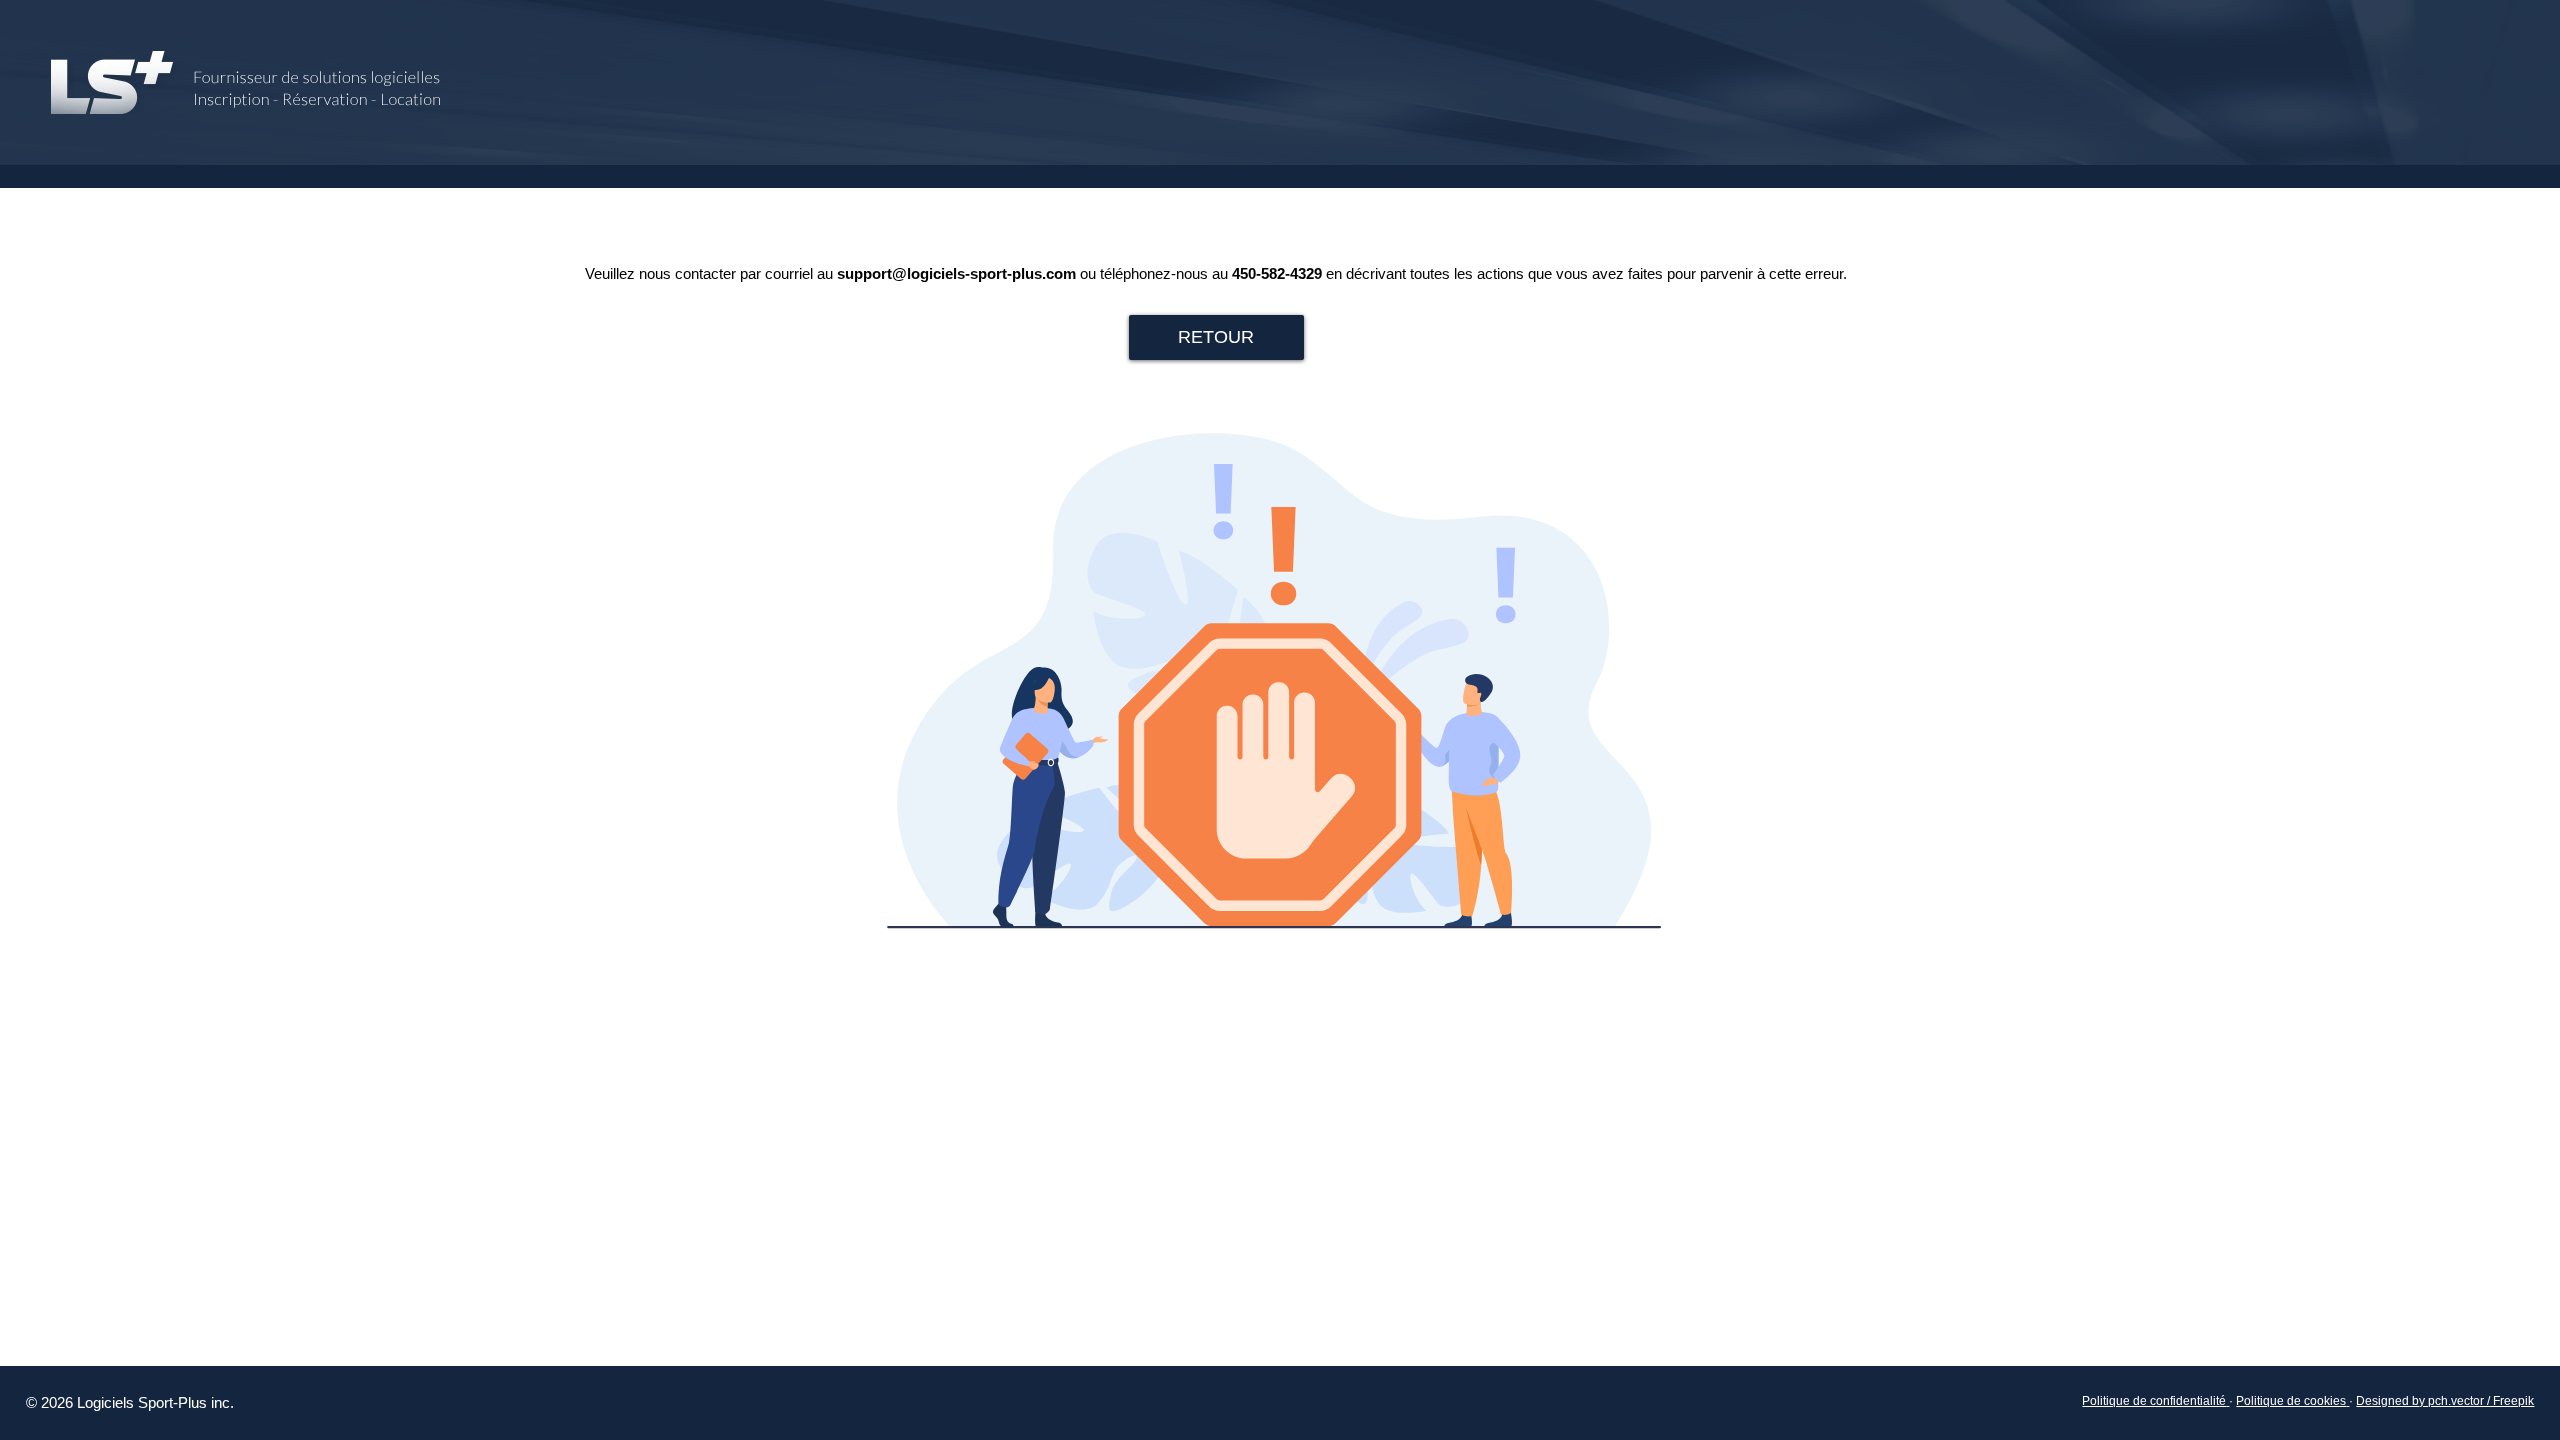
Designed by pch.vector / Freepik (2445, 1401)
